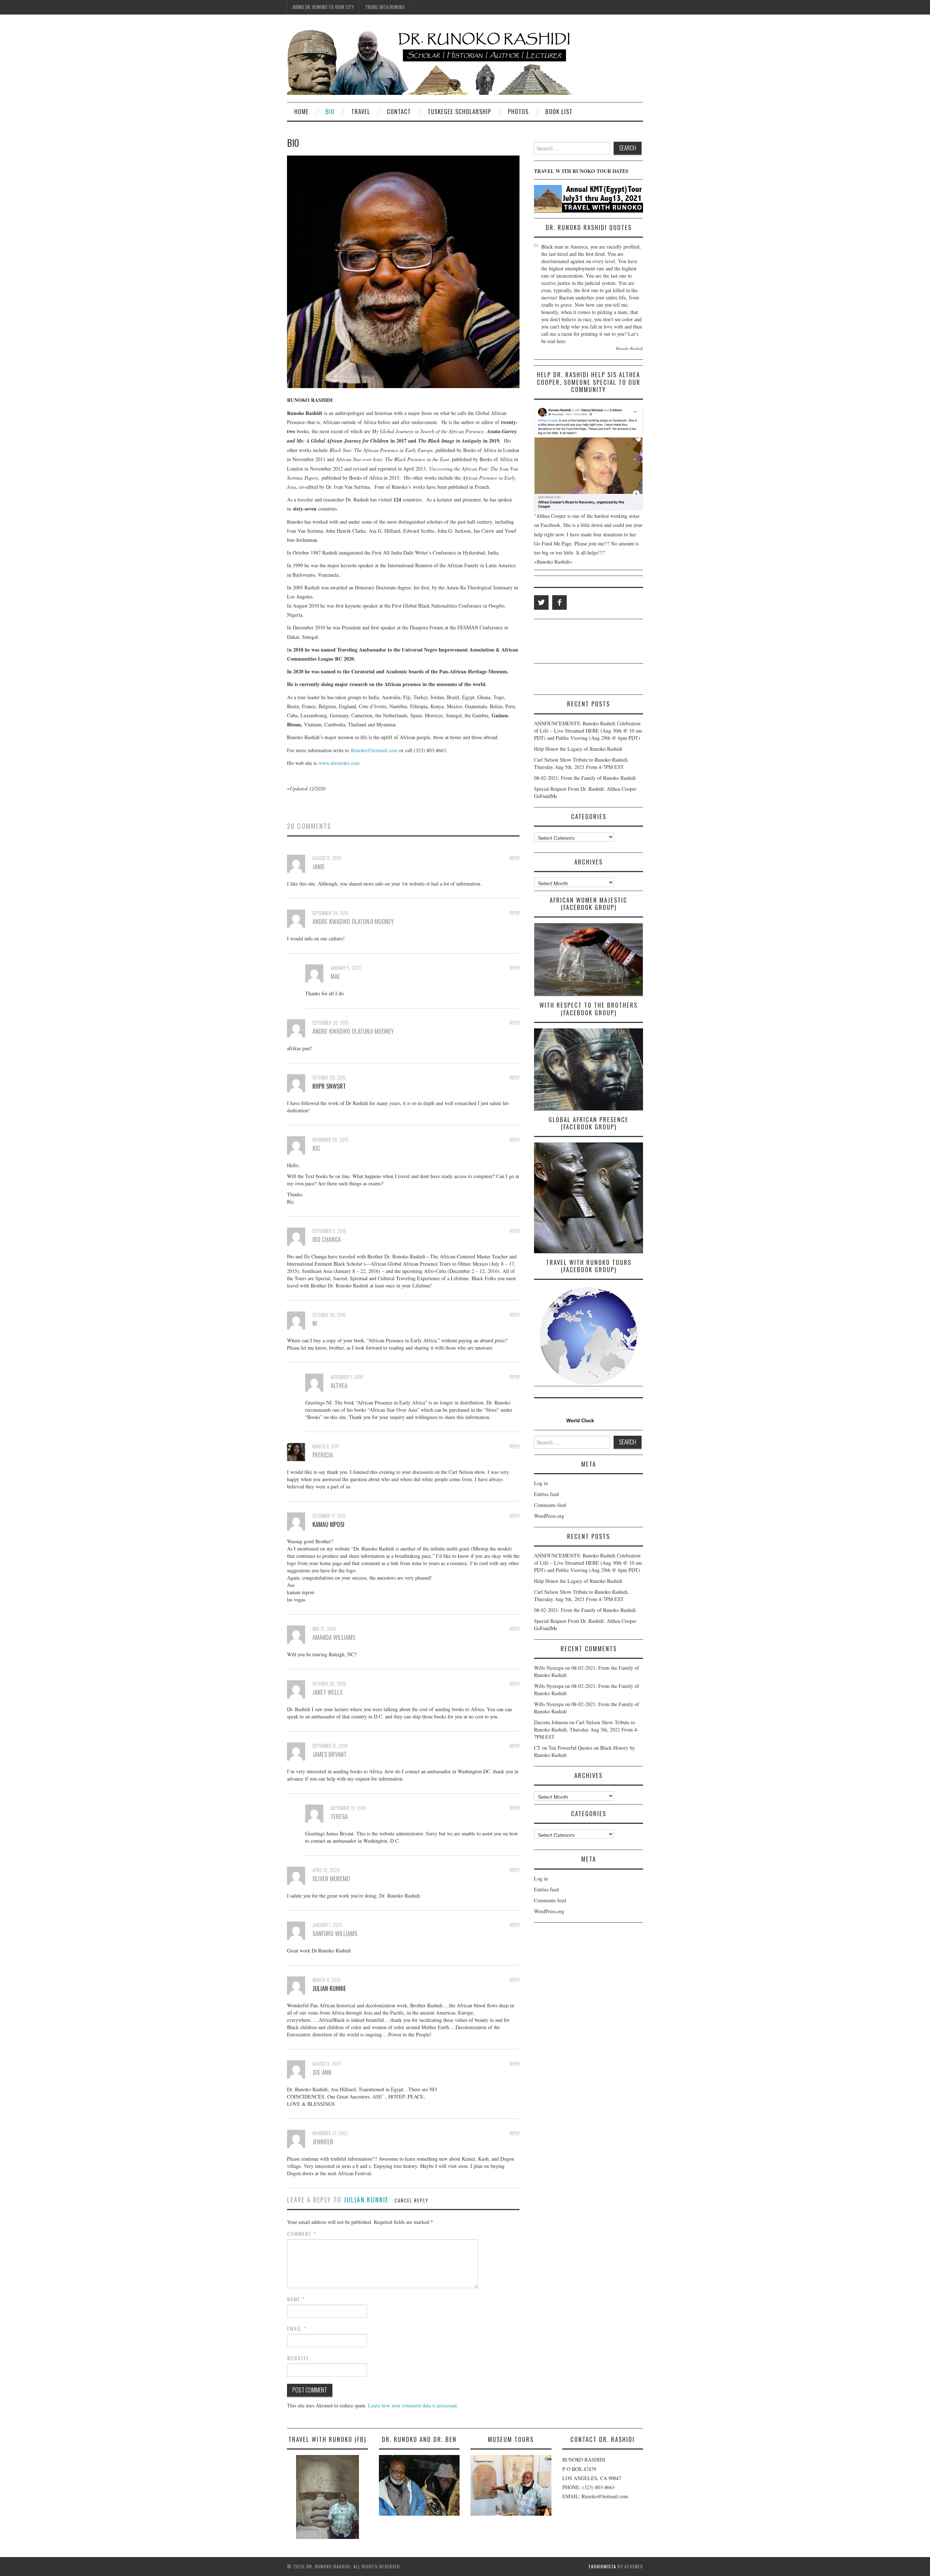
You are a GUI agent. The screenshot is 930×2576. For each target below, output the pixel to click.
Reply (515, 858)
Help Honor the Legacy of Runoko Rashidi (578, 749)
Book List (559, 111)
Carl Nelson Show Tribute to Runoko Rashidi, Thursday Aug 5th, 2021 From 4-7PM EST (581, 763)
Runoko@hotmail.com (374, 750)
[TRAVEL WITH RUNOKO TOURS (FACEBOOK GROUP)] (589, 1336)
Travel (361, 111)
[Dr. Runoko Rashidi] (431, 61)
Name (296, 2299)
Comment (302, 2234)
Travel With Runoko (385, 7)
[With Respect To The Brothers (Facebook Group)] (589, 1069)
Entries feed (546, 1494)
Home (302, 111)
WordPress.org (549, 1516)
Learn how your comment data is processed (412, 2405)
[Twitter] (541, 602)
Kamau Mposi (328, 1524)
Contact (399, 111)
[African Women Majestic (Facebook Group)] (589, 959)
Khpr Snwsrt (329, 1086)
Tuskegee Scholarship (459, 111)
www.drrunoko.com (339, 763)
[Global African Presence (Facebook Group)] (589, 1198)
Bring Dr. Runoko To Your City (323, 7)
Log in (541, 1483)
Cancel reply (411, 2200)
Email (297, 2329)
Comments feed (550, 1505)
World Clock (579, 1421)
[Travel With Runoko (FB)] (327, 2497)
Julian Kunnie (329, 1988)
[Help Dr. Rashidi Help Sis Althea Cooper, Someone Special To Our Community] (589, 458)
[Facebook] (559, 602)
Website (298, 2358)
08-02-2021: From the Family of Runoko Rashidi (585, 778)
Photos (518, 111)
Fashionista (603, 2566)
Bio (330, 111)
